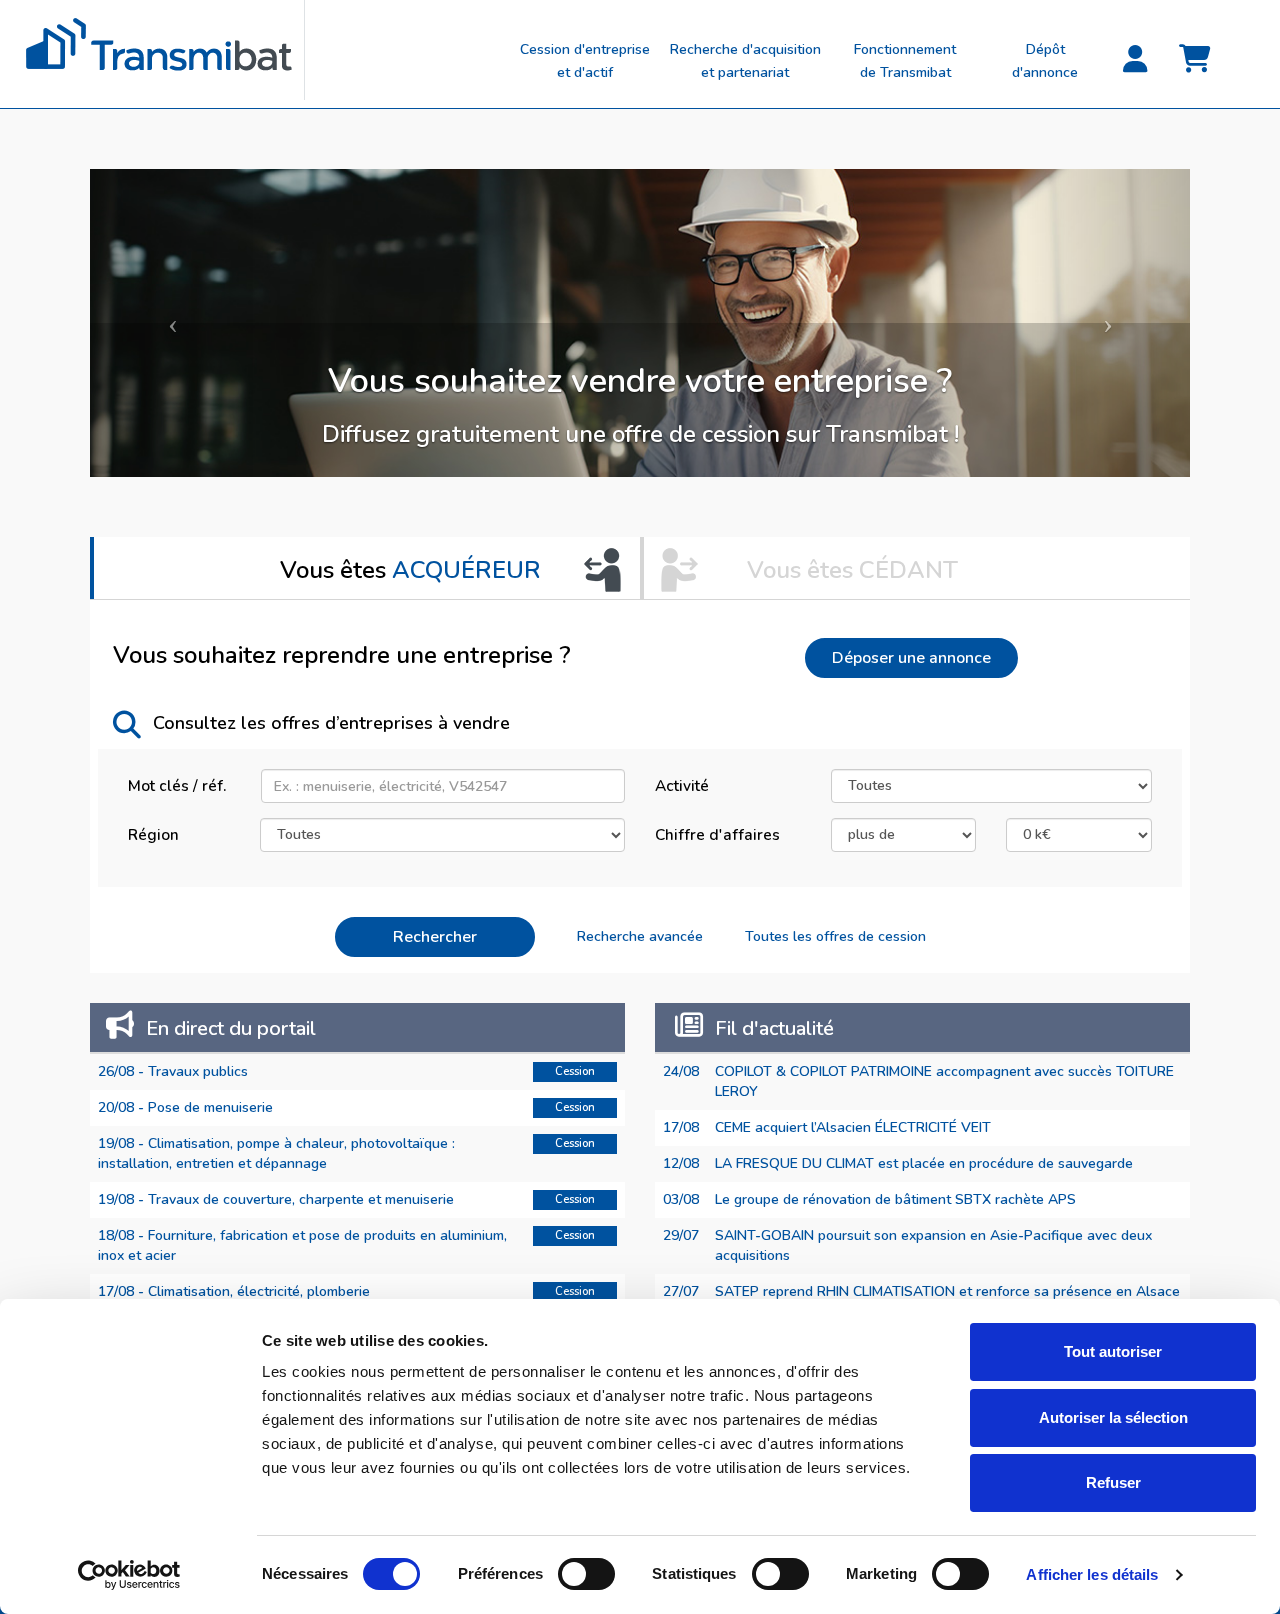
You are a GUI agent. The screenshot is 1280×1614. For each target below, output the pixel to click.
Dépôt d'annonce (1045, 61)
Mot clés (177, 785)
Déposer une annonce (911, 658)
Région (153, 834)
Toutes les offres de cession (835, 936)
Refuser (1113, 1482)
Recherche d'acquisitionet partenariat (745, 61)
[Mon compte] (1135, 60)
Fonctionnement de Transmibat (905, 61)
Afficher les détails (1092, 1574)
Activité (682, 785)
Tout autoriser (1113, 1351)
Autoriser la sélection (1113, 1417)
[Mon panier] (1195, 60)
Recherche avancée (640, 936)
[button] (172, 323)
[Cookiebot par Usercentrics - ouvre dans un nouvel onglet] (129, 1575)
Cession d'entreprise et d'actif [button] (585, 61)
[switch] (586, 1574)
